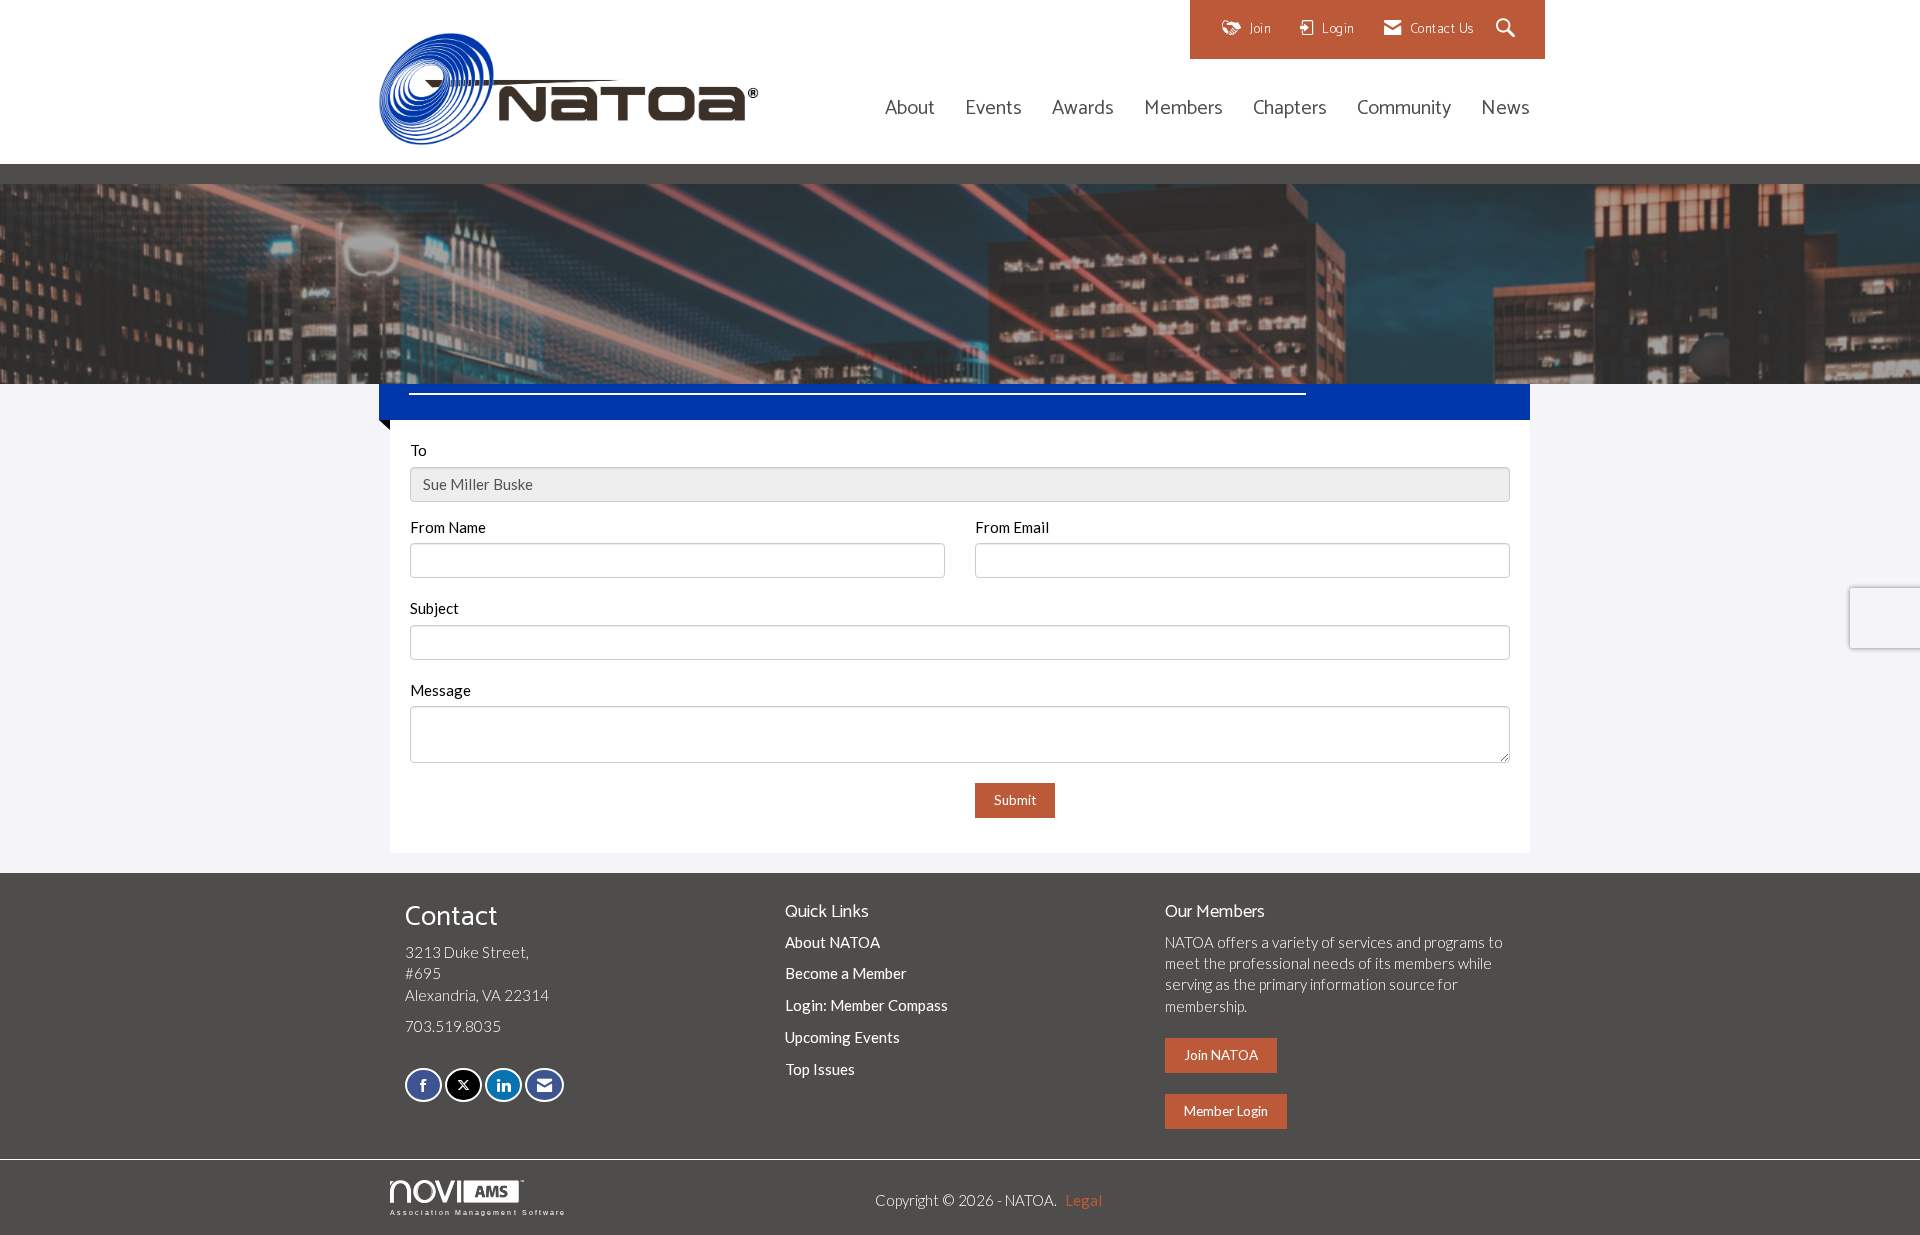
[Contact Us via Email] (544, 1085)
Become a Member (846, 973)
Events (993, 109)
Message (440, 690)
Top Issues (820, 1069)
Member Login (1226, 1111)
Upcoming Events (842, 1037)
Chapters (1290, 109)
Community (1404, 109)
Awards (1083, 109)
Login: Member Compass (866, 1005)
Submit (1015, 800)
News (1505, 109)
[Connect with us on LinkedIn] (503, 1085)
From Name (448, 527)
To (418, 450)
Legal (1083, 1200)
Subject (434, 608)
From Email (1012, 527)
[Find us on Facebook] (423, 1085)
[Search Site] (1508, 29)
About (910, 109)
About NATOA (832, 942)
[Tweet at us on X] (463, 1085)
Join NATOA (1221, 1055)
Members (1183, 109)
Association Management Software (478, 1212)
